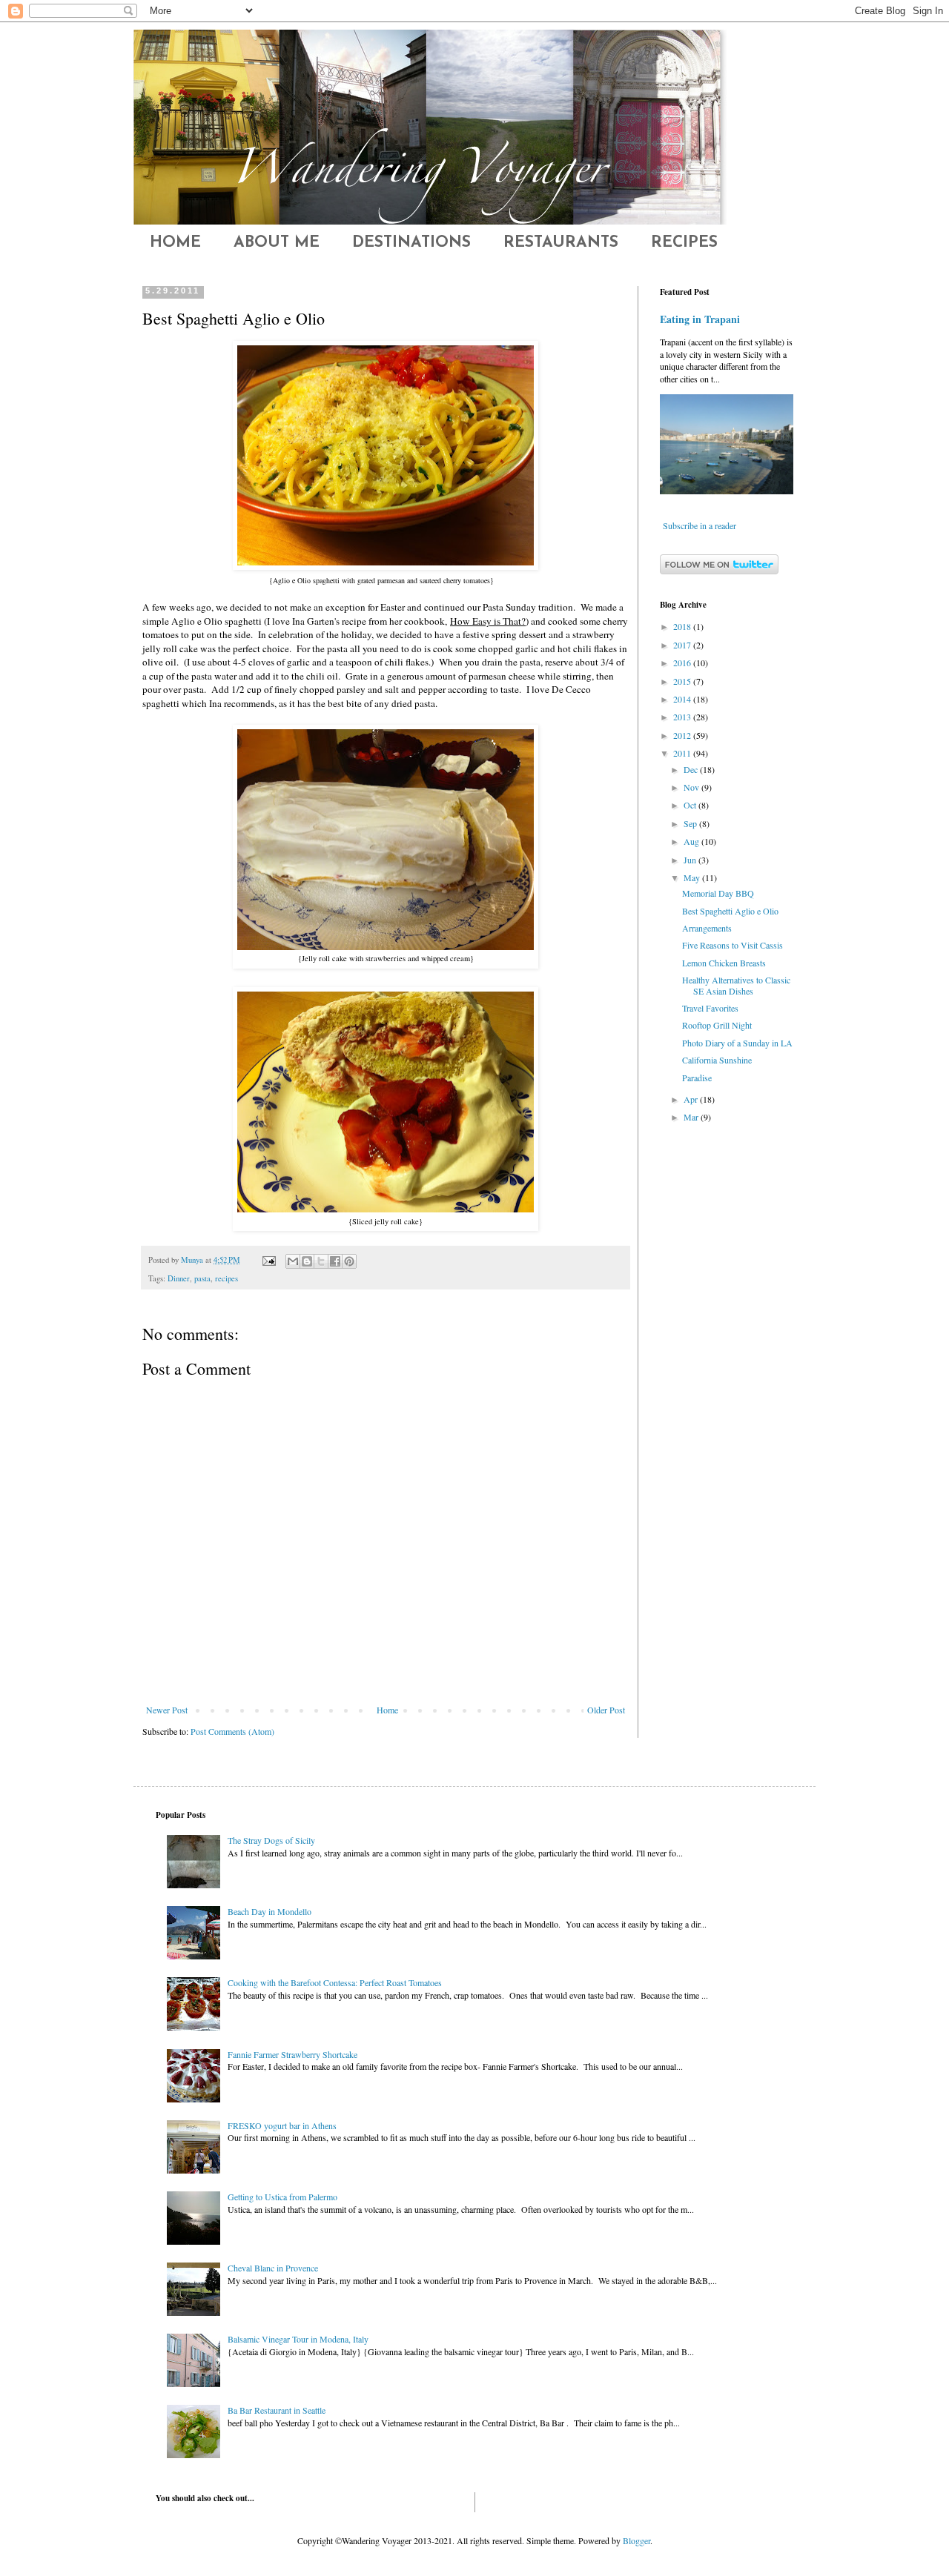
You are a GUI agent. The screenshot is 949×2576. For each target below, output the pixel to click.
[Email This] (293, 1261)
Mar (692, 1117)
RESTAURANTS (561, 243)
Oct (691, 805)
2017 (683, 645)
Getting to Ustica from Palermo (282, 2197)
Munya (193, 1260)
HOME (175, 243)
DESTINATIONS (411, 243)
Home (387, 1710)
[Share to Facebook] (335, 1261)
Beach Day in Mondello (270, 1911)
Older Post (606, 1710)
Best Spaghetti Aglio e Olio (730, 911)
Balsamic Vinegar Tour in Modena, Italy (298, 2339)
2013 (683, 717)
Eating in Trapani (700, 319)
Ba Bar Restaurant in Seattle (277, 2410)
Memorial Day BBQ (718, 893)
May (693, 877)
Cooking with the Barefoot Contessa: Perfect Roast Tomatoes (335, 1982)
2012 (683, 735)
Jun (691, 860)
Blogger (636, 2540)
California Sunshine (717, 1060)
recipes (226, 1278)
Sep (691, 823)
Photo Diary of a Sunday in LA (737, 1043)
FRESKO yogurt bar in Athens (282, 2125)
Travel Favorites (710, 1008)
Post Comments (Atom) (232, 1731)
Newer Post (167, 1710)
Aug (692, 841)
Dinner (179, 1278)
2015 (683, 681)
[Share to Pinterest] (349, 1261)
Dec (692, 769)
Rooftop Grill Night (717, 1025)
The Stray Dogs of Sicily (271, 1840)
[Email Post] (268, 1260)
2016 (683, 663)
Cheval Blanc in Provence (273, 2268)
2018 (683, 626)
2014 (683, 699)
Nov (692, 787)
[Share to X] (321, 1261)
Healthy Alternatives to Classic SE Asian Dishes (736, 985)
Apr (692, 1099)
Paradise (697, 1078)
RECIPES (684, 243)
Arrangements (707, 928)
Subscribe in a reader (700, 525)
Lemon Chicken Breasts (724, 963)
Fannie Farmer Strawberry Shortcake (292, 2054)
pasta (202, 1278)
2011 (683, 753)
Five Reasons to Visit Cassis (733, 945)
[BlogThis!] (307, 1261)
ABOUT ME (277, 243)
